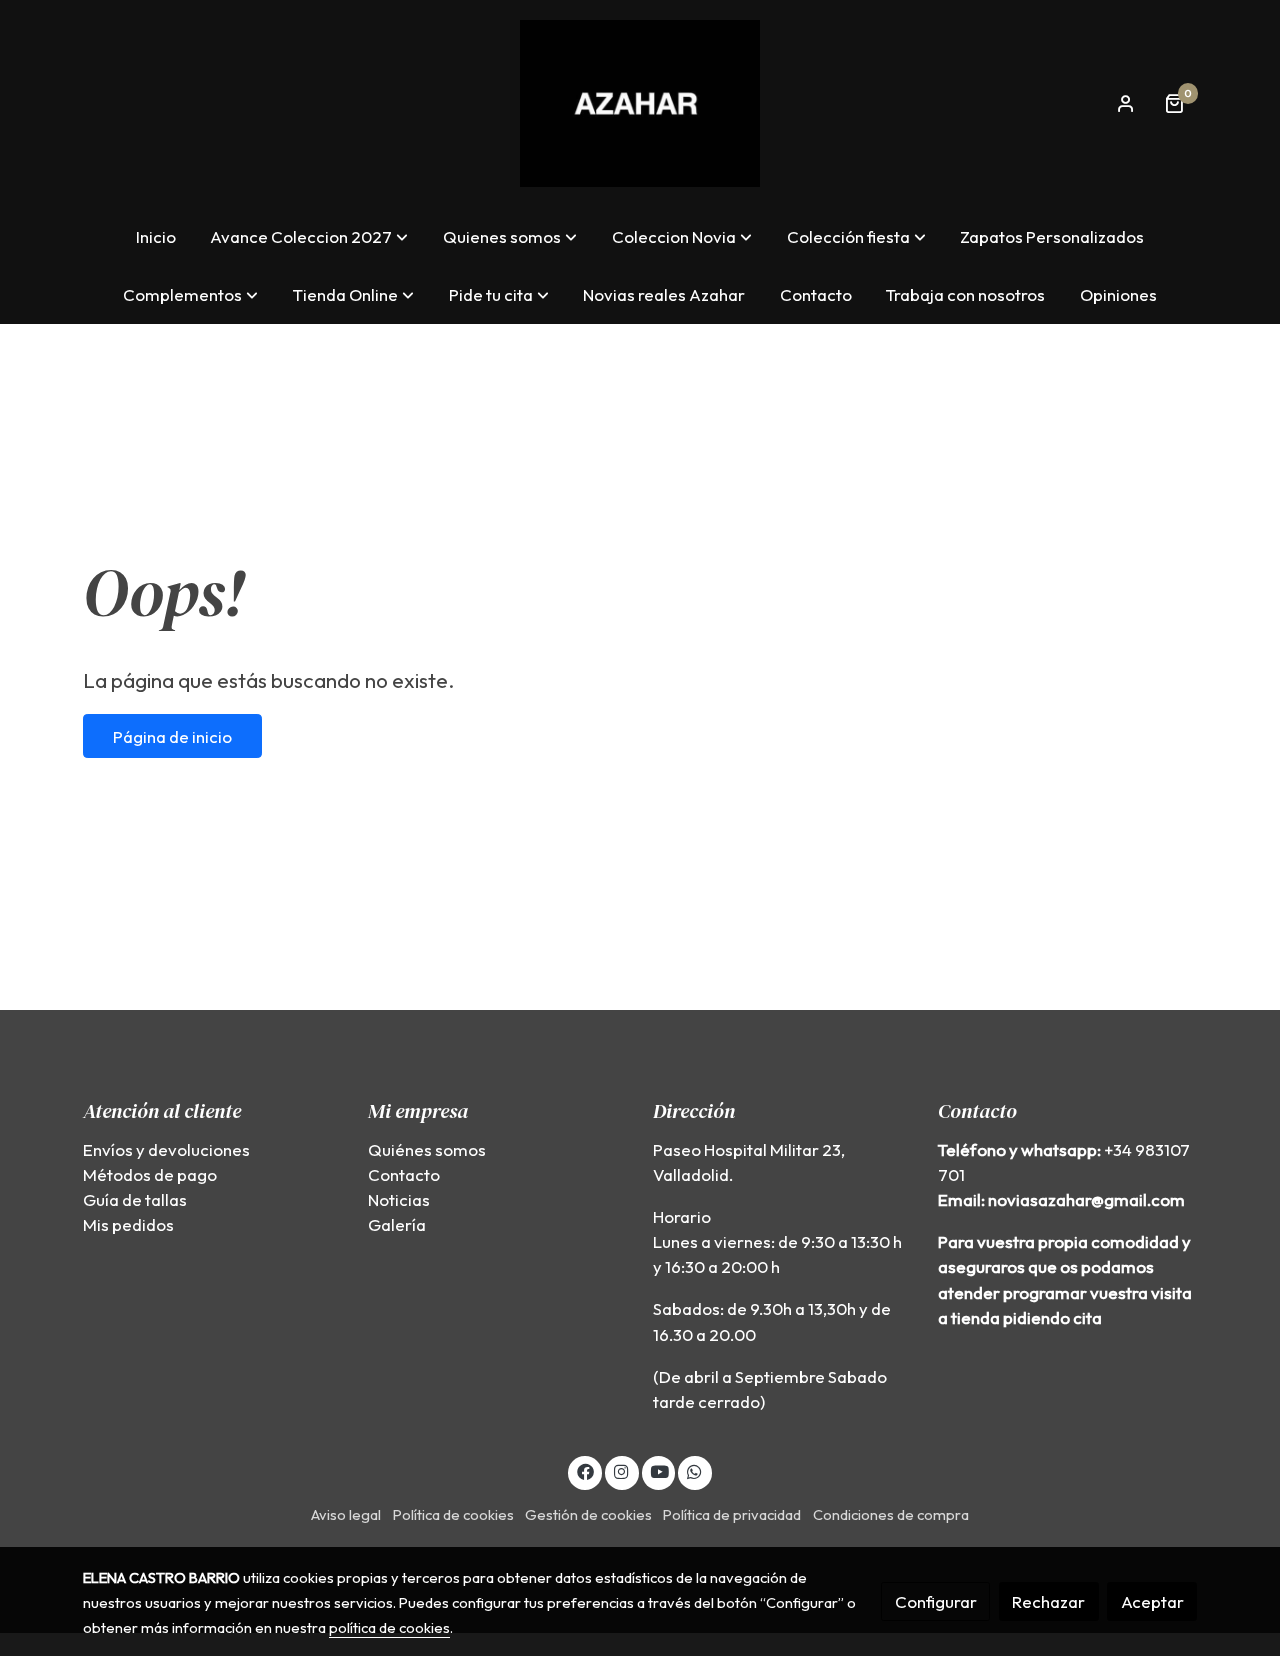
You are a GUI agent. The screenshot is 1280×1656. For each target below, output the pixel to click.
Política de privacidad (732, 1514)
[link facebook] (585, 1470)
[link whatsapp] (695, 1470)
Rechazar (1048, 1601)
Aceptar (1152, 1601)
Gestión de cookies (588, 1514)
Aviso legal (346, 1514)
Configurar (936, 1601)
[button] (309, 236)
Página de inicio (172, 736)
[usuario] (1126, 103)
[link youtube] (660, 1470)
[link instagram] (622, 1470)
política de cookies (389, 1627)
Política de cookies (453, 1514)
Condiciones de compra (891, 1514)
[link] (640, 103)
